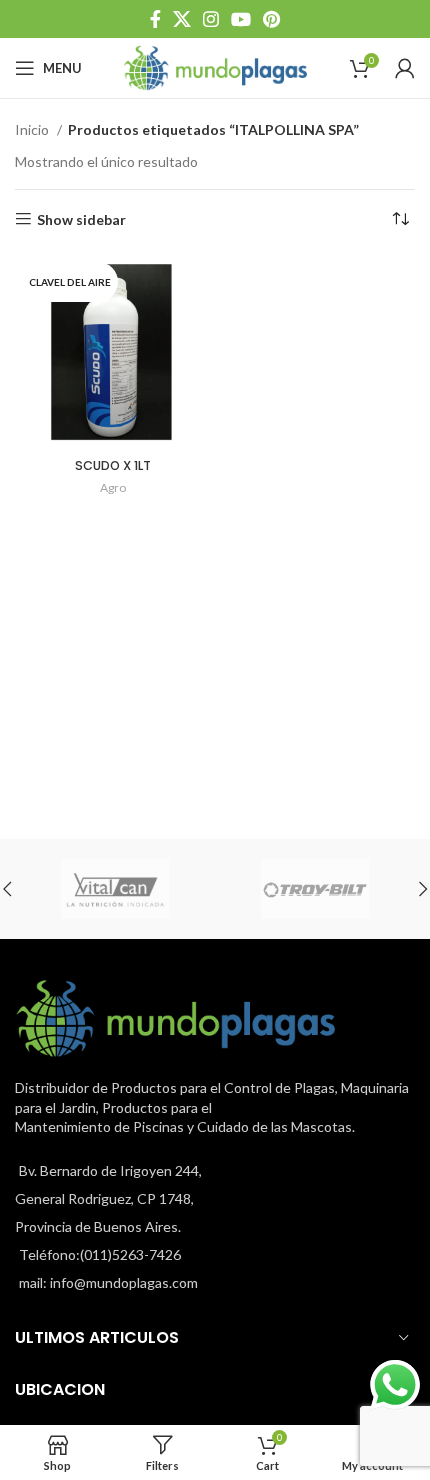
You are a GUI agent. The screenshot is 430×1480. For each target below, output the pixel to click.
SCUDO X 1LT (113, 465)
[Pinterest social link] (271, 19)
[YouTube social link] (241, 19)
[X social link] (182, 19)
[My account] (405, 68)
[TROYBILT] (315, 889)
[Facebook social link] (155, 19)
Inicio (33, 129)
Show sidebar (81, 219)
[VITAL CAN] (115, 889)
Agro (113, 487)
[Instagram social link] (211, 19)
